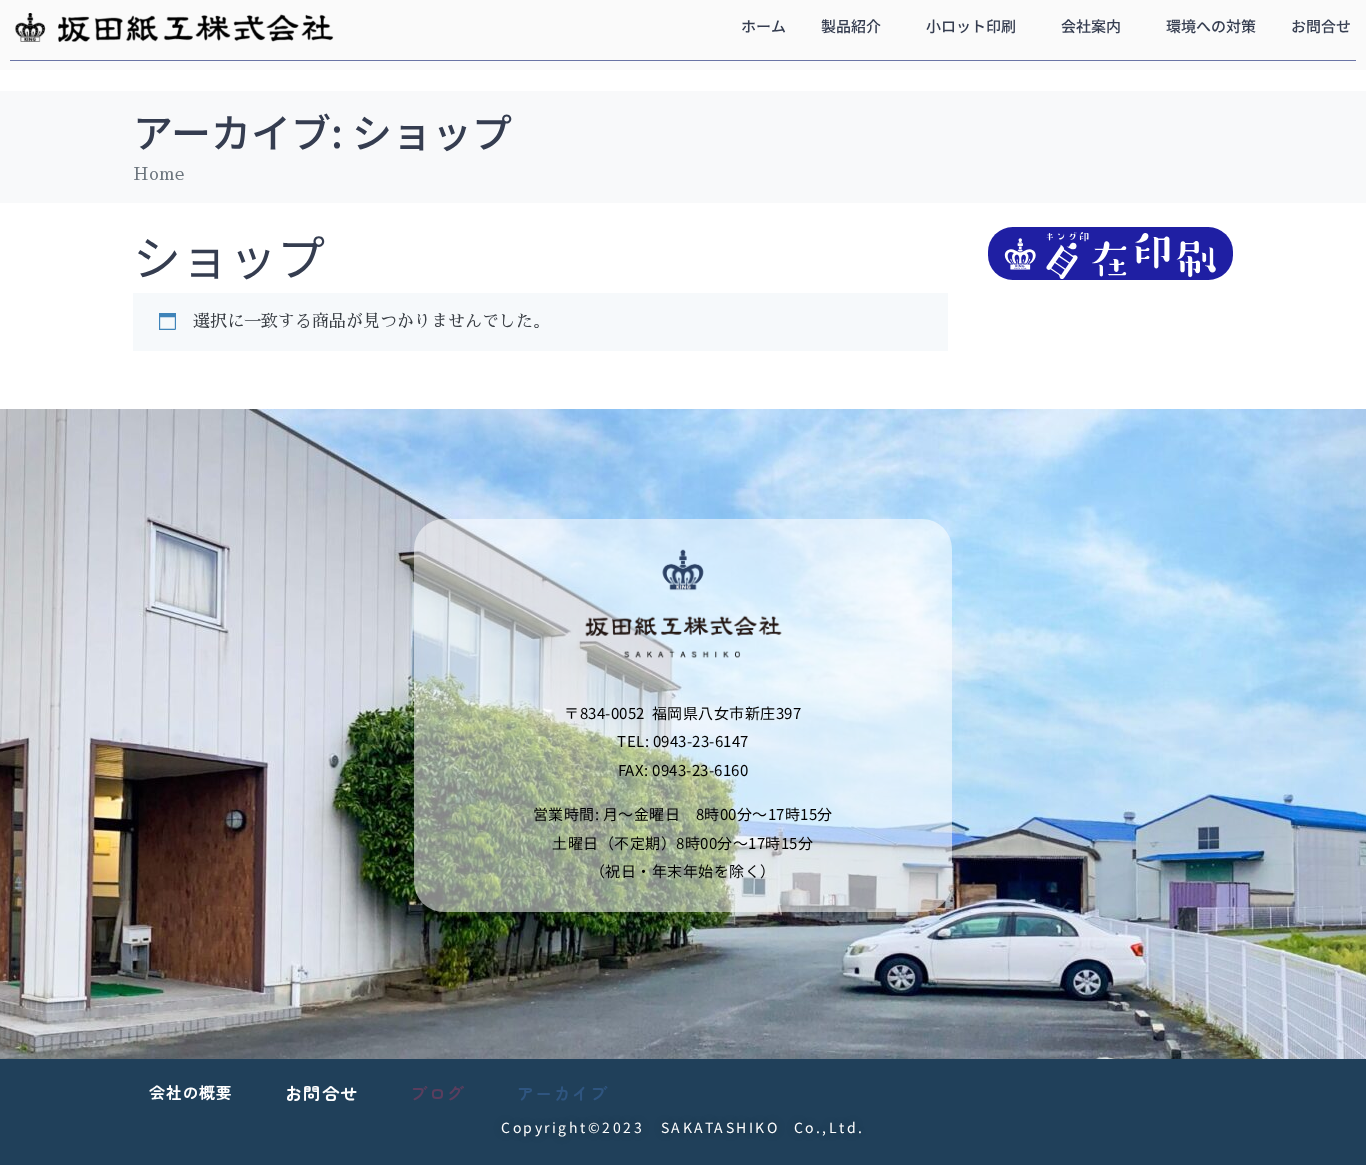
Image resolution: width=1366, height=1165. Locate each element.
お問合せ (1321, 25)
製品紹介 (851, 25)
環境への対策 (1211, 25)
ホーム (763, 25)
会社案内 (1091, 25)
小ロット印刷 (971, 25)
